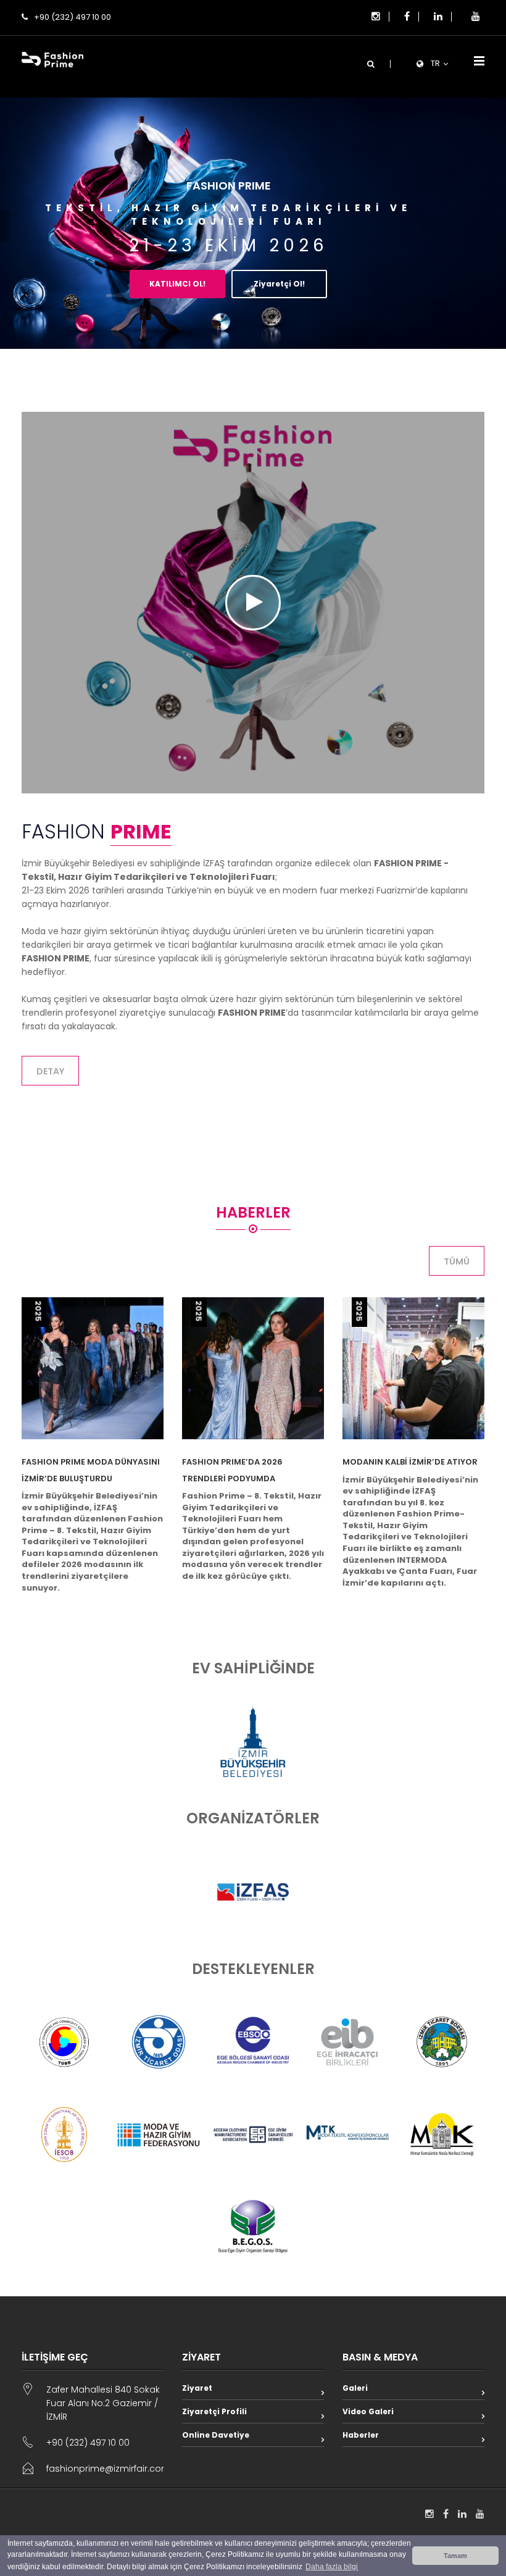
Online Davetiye (216, 2435)
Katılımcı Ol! (177, 284)
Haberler (361, 2435)
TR (435, 63)
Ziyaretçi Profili (214, 2411)
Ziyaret (197, 2388)
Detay (50, 1071)
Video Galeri (368, 2411)
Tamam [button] (455, 2556)
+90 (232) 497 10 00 (73, 17)
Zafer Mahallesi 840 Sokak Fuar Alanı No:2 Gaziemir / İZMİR (103, 2403)
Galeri (355, 2388)
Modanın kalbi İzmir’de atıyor (410, 1462)
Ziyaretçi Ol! (279, 284)
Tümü (457, 1261)
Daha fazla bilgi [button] (332, 2567)
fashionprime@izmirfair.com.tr (112, 2469)
